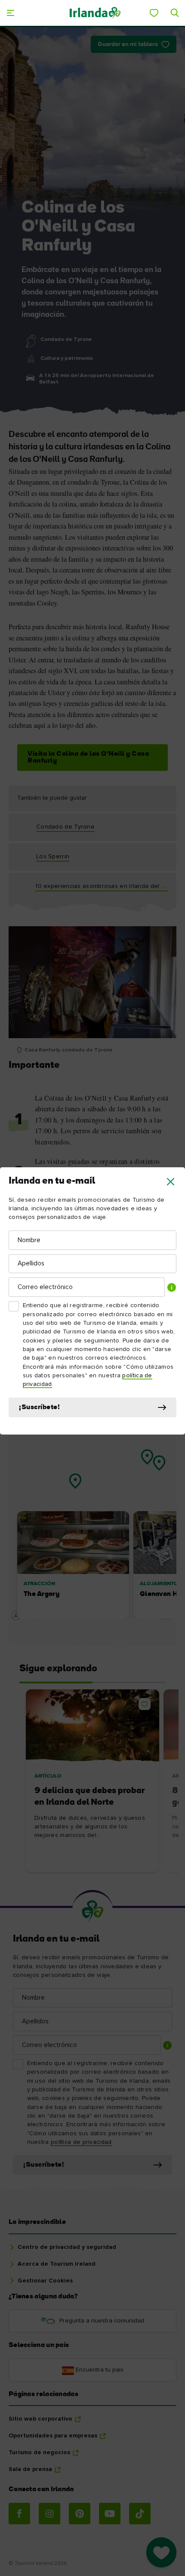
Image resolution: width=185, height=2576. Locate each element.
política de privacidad (81, 2142)
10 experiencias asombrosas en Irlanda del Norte (102, 886)
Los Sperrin (53, 857)
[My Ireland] (154, 13)
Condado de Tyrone (65, 827)
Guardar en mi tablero (128, 45)
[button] (171, 1182)
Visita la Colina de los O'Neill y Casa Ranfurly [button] (88, 758)
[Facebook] (19, 2514)
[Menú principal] (10, 13)
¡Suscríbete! (39, 1407)
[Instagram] (49, 2514)
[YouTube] (110, 2514)
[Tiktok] (140, 2514)
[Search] (175, 13)
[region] (92, 1500)
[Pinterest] (80, 2514)
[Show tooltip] (172, 1287)
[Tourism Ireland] (95, 13)
